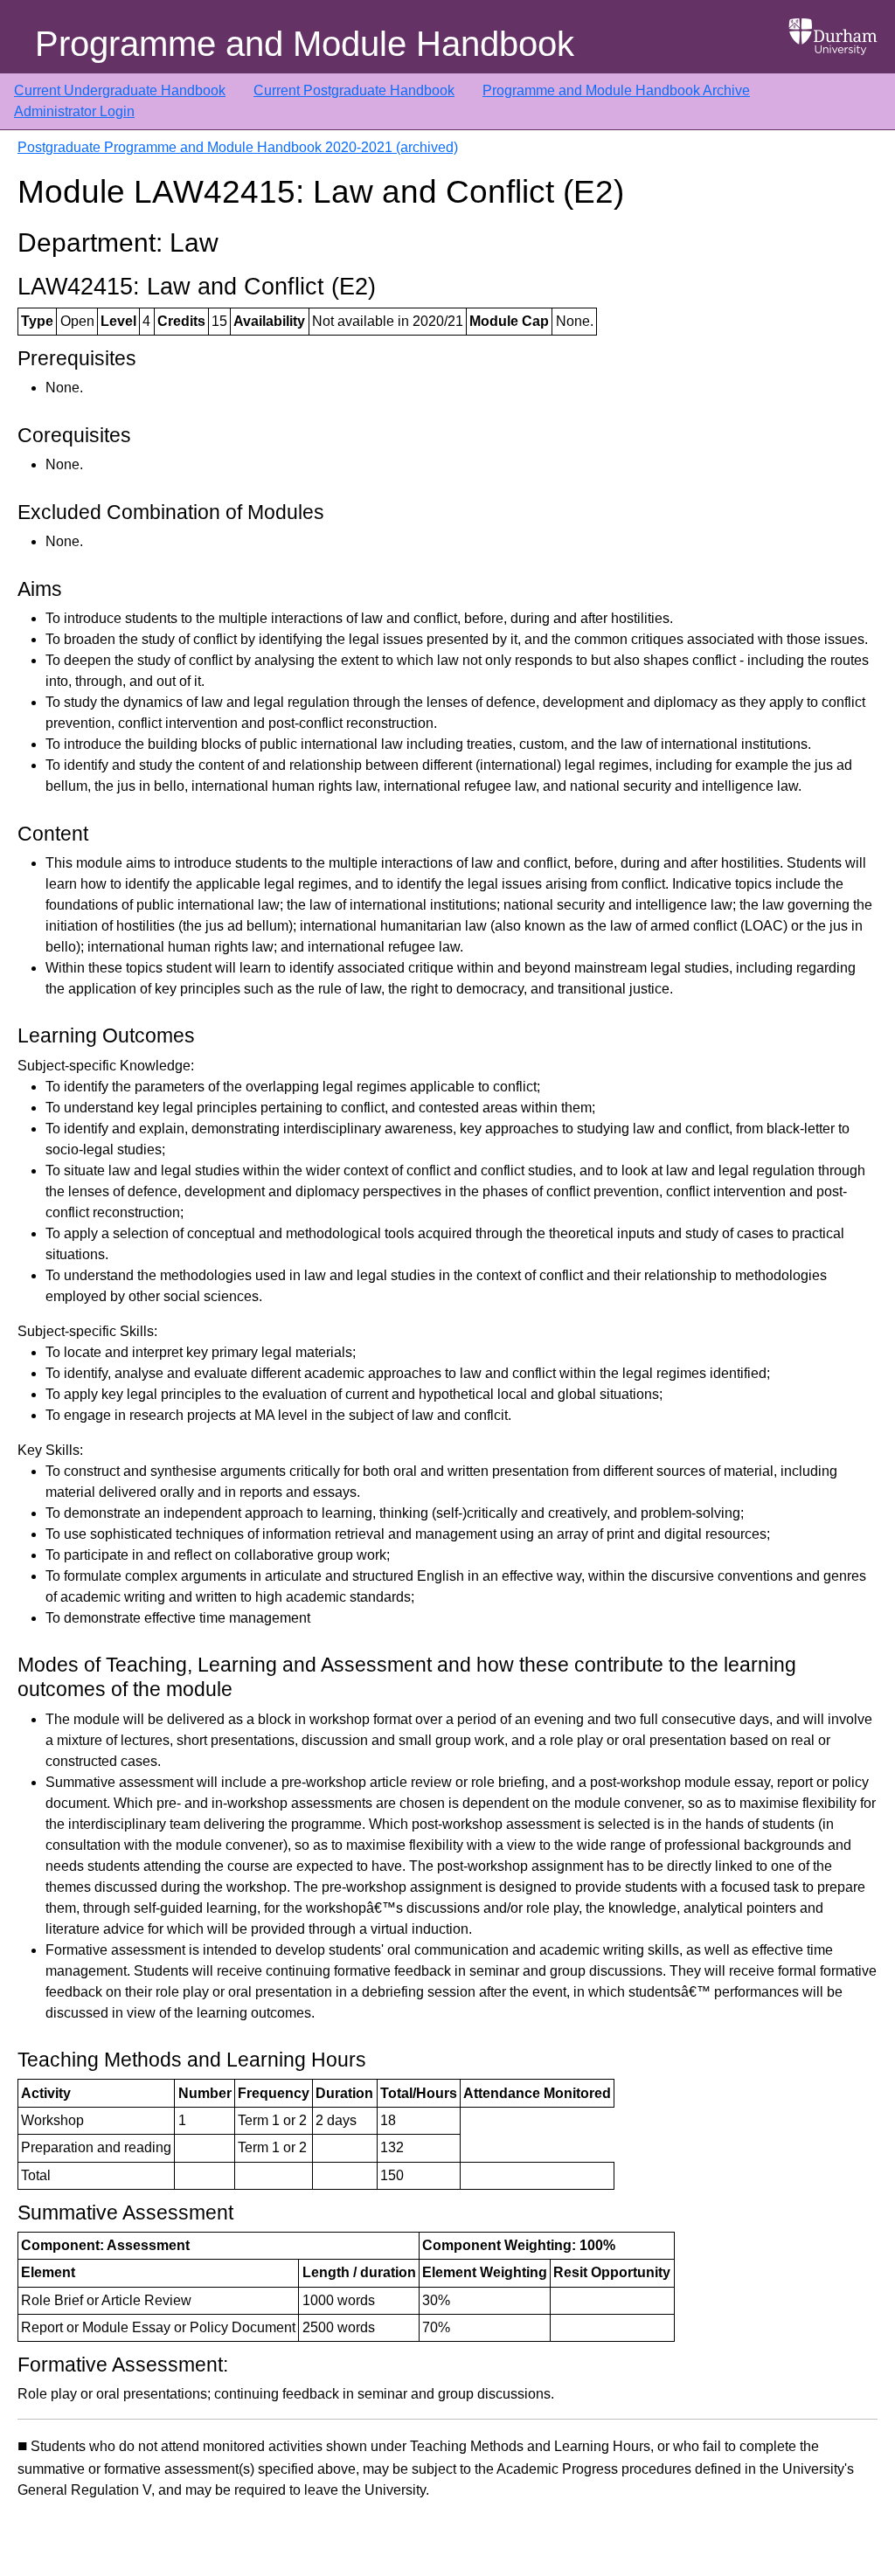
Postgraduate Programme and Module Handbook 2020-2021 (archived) (238, 147)
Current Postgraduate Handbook (354, 90)
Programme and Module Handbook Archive (616, 90)
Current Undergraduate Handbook (120, 90)
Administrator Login (74, 111)
